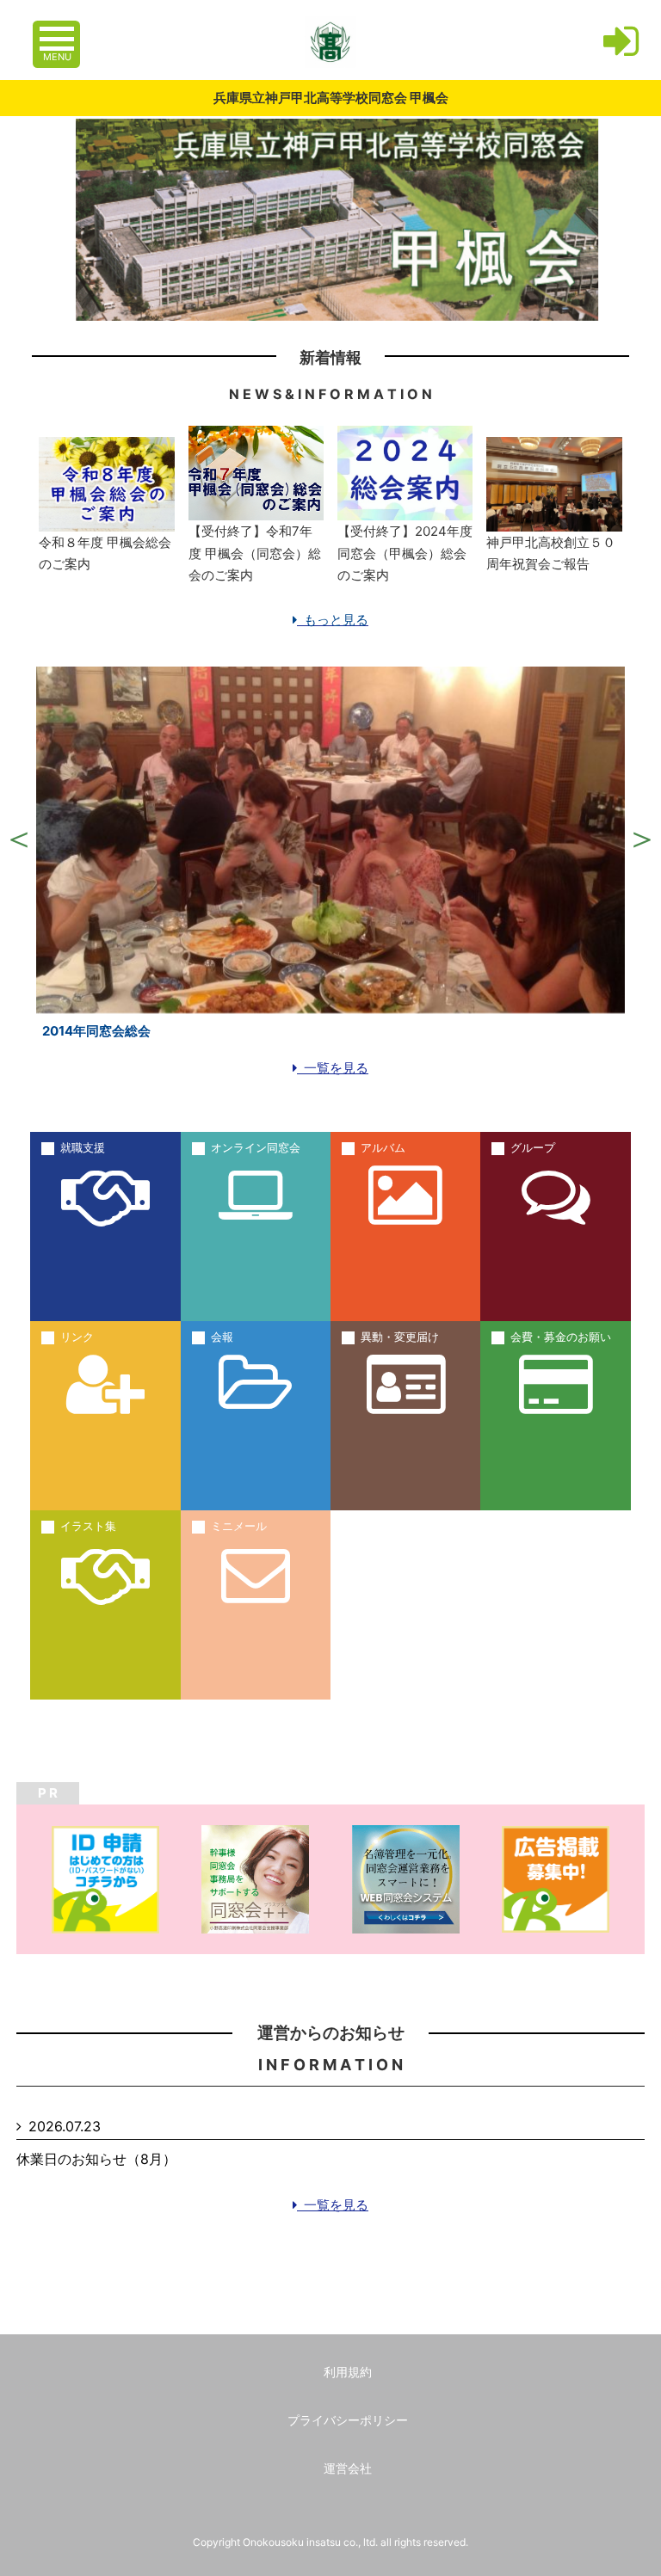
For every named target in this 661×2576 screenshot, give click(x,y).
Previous (19, 839)
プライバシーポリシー (348, 2420)
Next (642, 839)
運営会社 (348, 2468)
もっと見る (333, 620)
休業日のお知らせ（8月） (96, 2159)
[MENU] (59, 30)
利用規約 (348, 2372)
